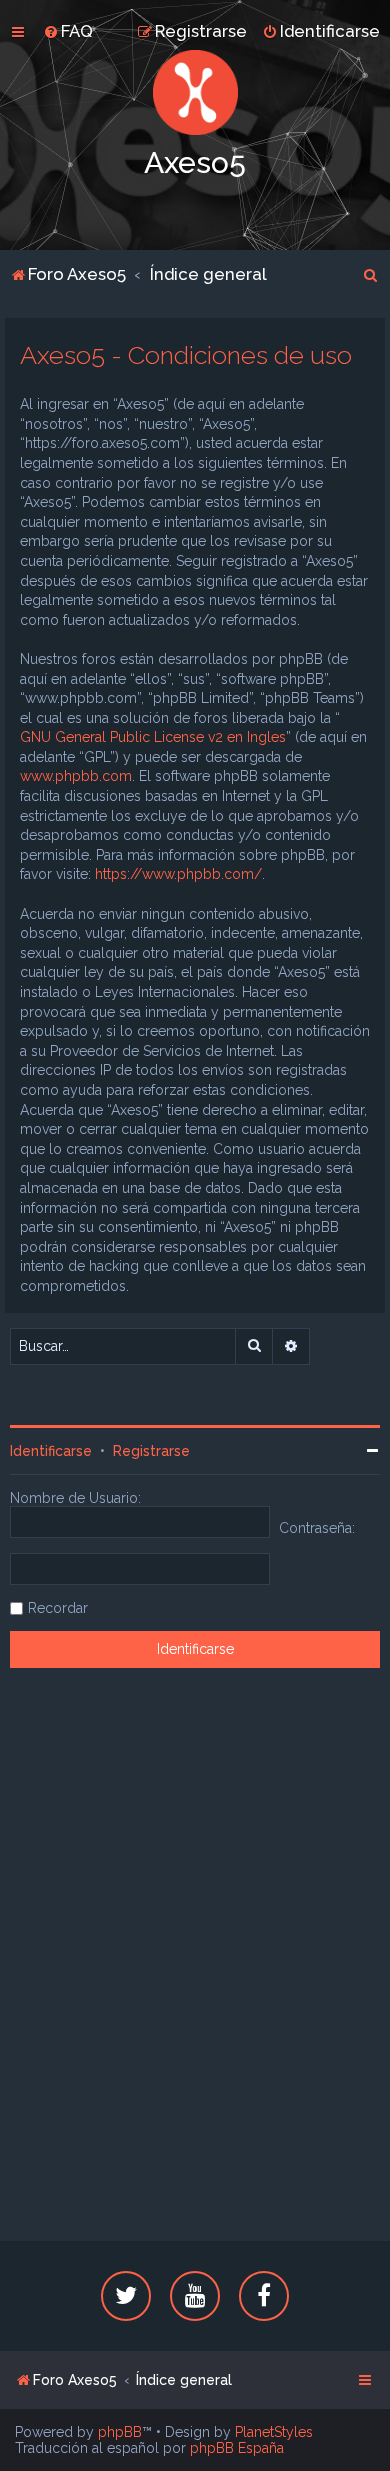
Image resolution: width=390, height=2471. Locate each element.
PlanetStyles (274, 2432)
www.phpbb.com (76, 776)
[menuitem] (68, 31)
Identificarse (51, 1451)
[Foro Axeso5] (195, 92)
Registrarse (151, 1451)
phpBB (120, 2432)
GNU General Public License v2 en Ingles (153, 737)
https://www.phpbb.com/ (178, 874)
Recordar (58, 1608)
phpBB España (237, 2448)
